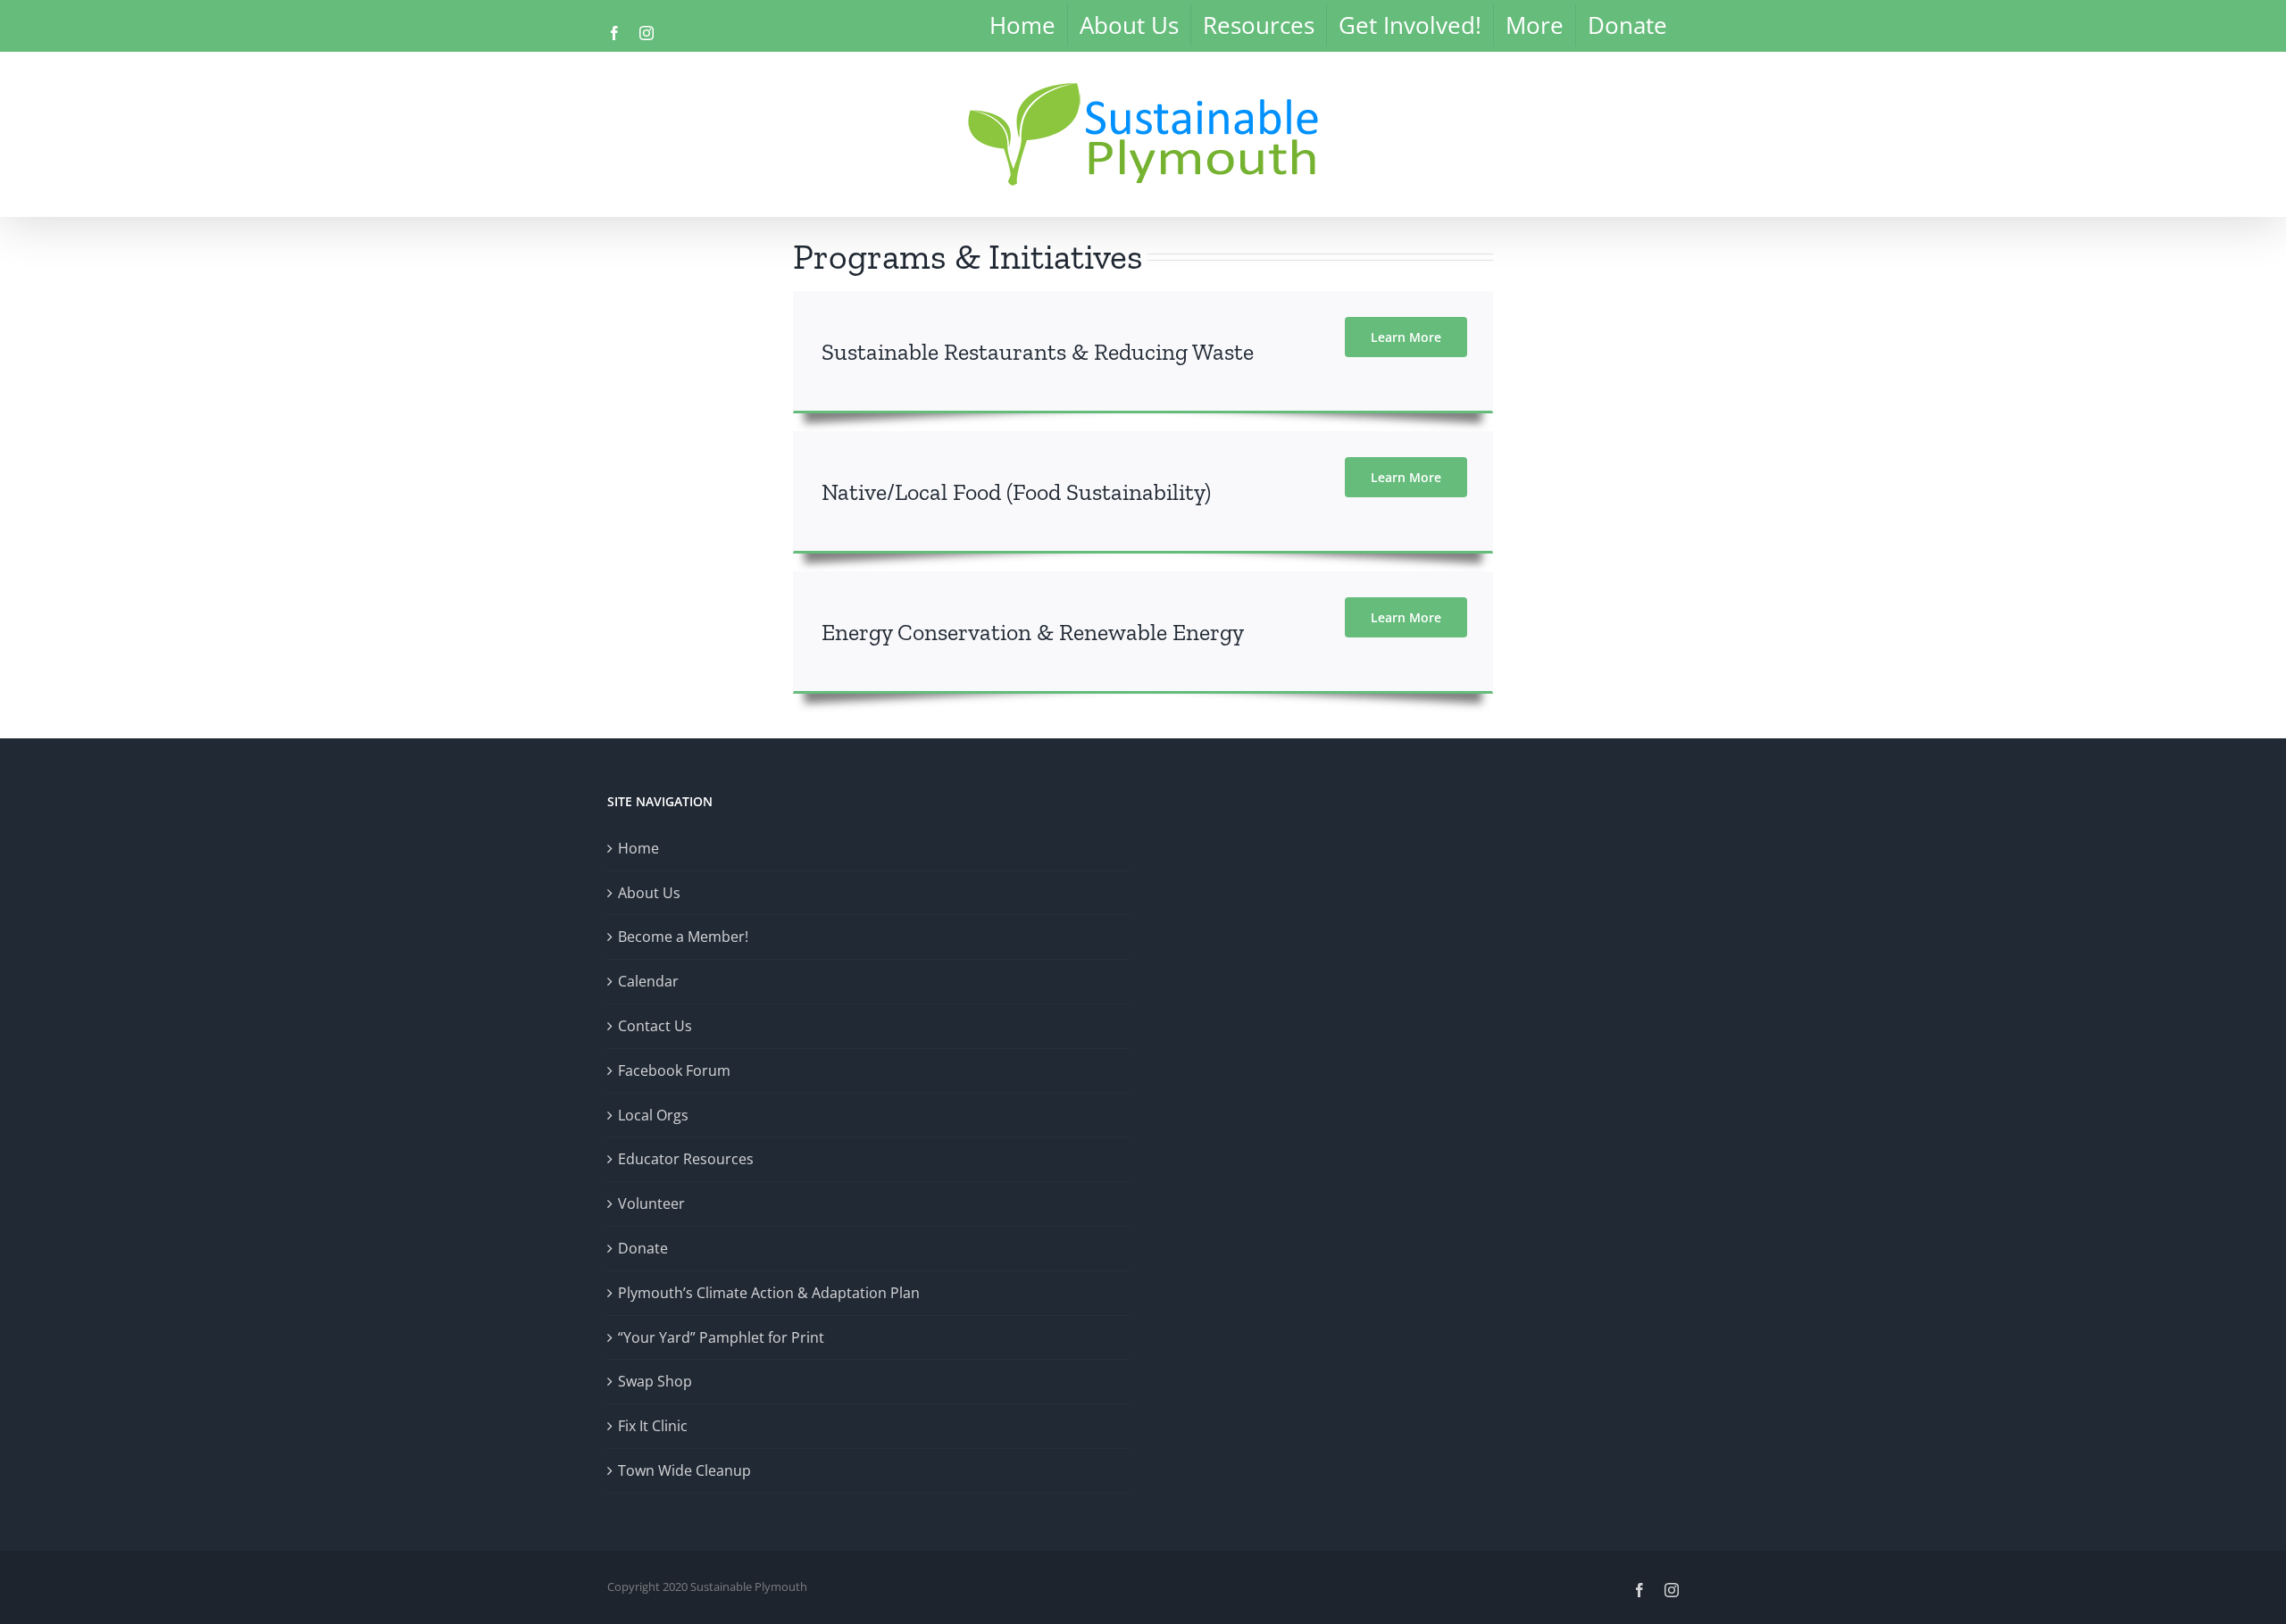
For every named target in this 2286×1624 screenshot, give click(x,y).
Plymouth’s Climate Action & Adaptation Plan (769, 1293)
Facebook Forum (674, 1070)
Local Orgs (653, 1115)
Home (638, 848)
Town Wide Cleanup (684, 1470)
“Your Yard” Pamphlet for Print (721, 1337)
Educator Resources (686, 1159)
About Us (649, 893)
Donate (643, 1248)
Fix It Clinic (653, 1426)
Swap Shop (655, 1381)
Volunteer (651, 1203)
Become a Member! (683, 937)
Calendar (648, 981)
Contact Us (655, 1026)
